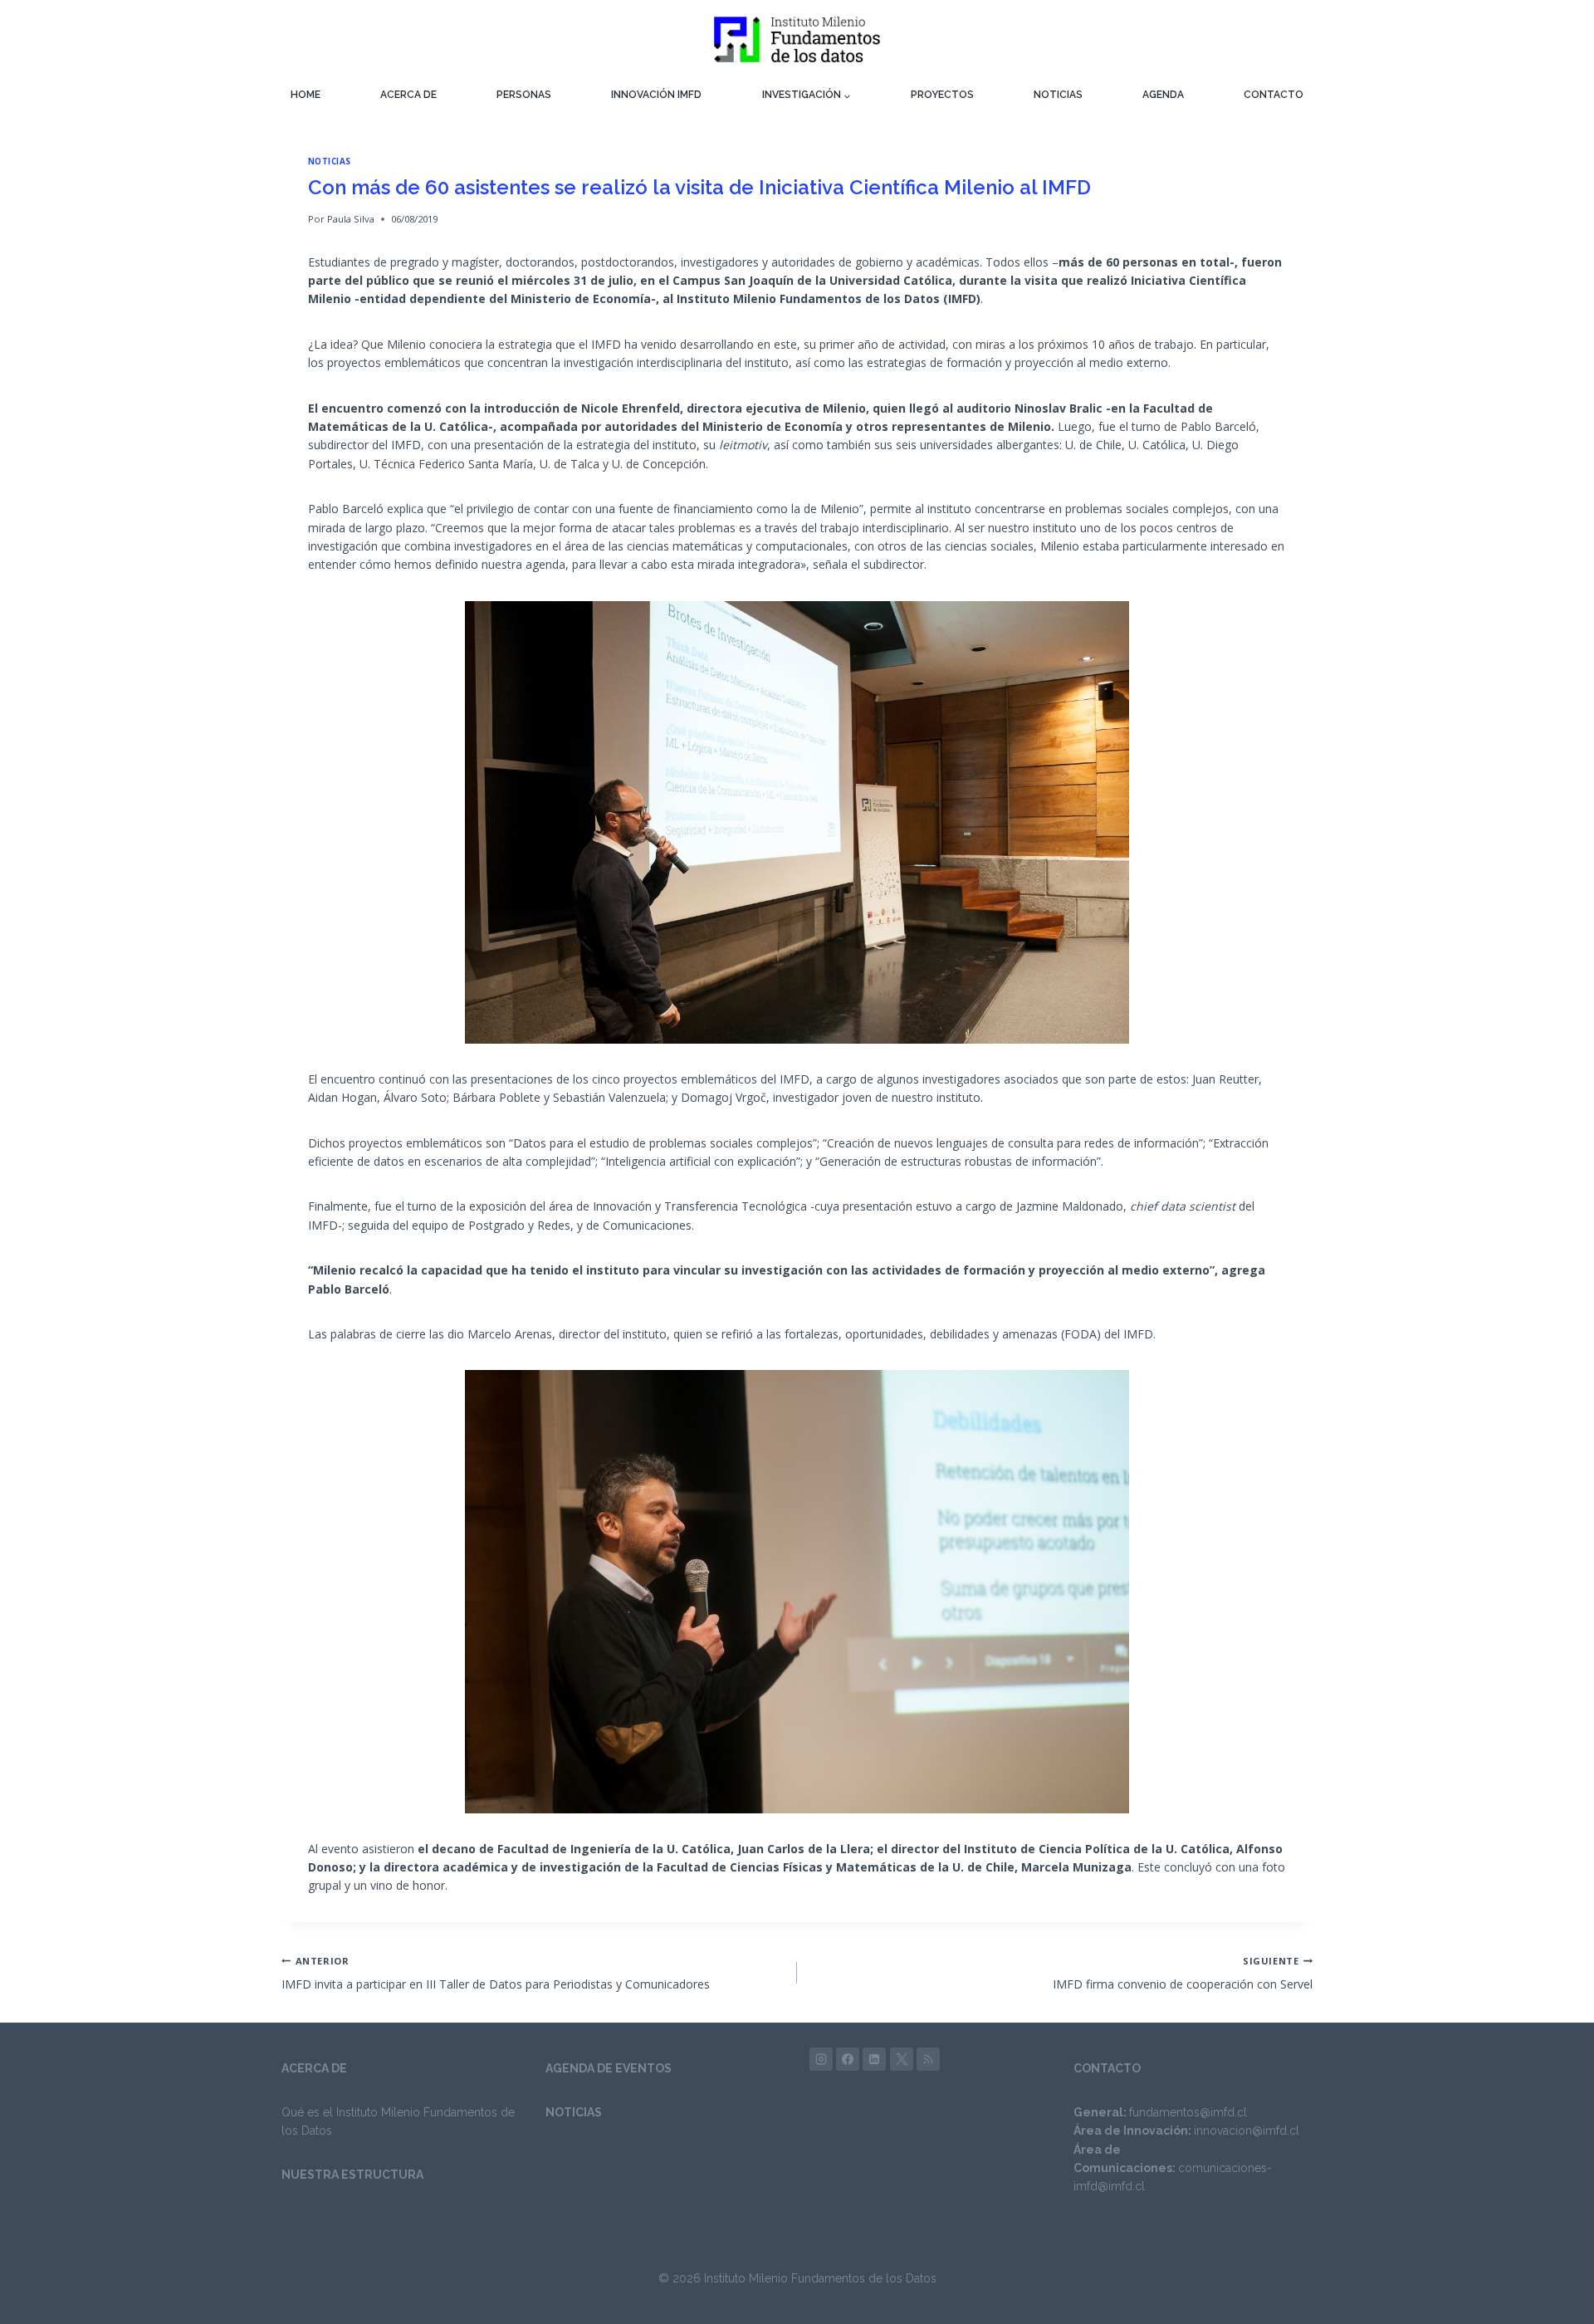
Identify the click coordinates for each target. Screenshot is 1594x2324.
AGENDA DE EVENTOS (609, 2068)
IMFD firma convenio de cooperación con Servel (1183, 1973)
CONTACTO (1274, 95)
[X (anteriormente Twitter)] (902, 2059)
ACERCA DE (408, 95)
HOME (306, 95)
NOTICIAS (1058, 95)
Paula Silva (351, 219)
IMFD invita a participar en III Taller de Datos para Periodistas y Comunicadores (496, 1973)
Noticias (330, 161)
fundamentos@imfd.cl (1188, 2112)
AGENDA (1163, 95)
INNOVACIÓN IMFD (656, 95)
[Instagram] (821, 2059)
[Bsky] (928, 2059)
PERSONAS (524, 95)
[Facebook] (848, 2059)
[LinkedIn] (874, 2059)
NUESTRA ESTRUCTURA (352, 2175)
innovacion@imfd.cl (1247, 2131)
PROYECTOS (942, 95)
